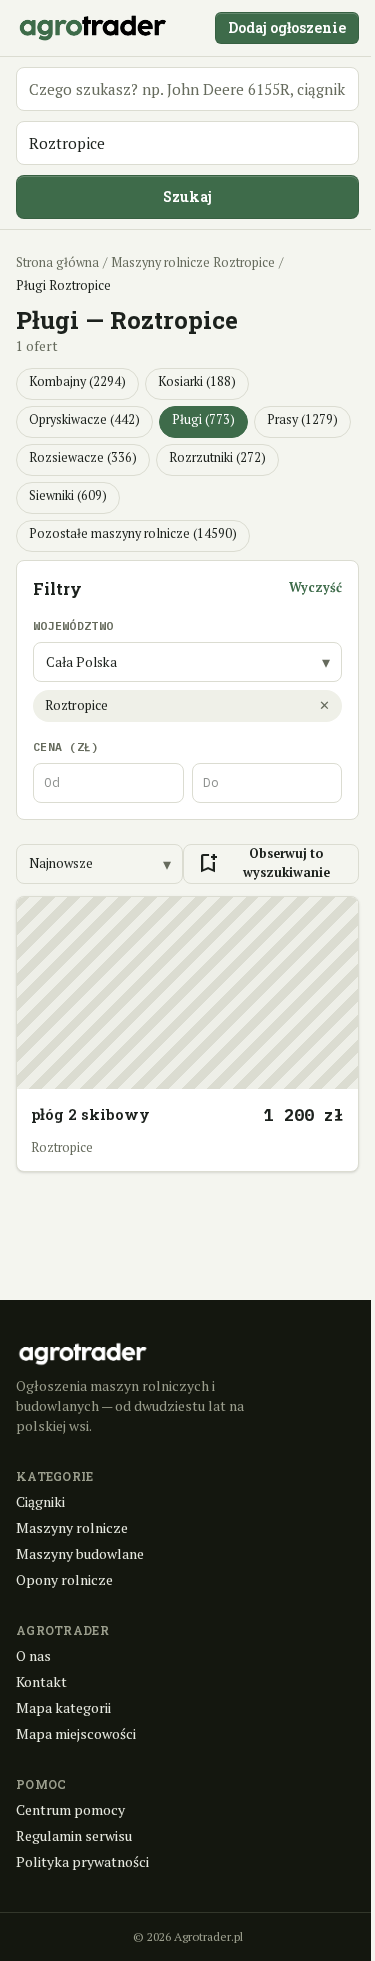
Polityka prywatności (82, 1861)
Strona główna (57, 262)
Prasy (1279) (302, 419)
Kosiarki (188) (197, 381)
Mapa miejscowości (76, 1733)
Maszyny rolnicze (72, 1527)
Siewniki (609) (68, 495)
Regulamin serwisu (74, 1835)
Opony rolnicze (64, 1579)
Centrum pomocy (70, 1809)
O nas (33, 1655)
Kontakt (41, 1681)
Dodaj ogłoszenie (287, 27)
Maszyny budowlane (80, 1553)
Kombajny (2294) (77, 381)
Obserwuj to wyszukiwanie (263, 863)
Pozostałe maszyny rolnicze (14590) (133, 533)
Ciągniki (40, 1501)
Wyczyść (315, 587)
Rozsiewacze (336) (83, 457)
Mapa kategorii (63, 1707)
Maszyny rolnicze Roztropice (193, 262)
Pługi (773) (203, 419)
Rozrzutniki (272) (217, 457)
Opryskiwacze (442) (84, 419)
